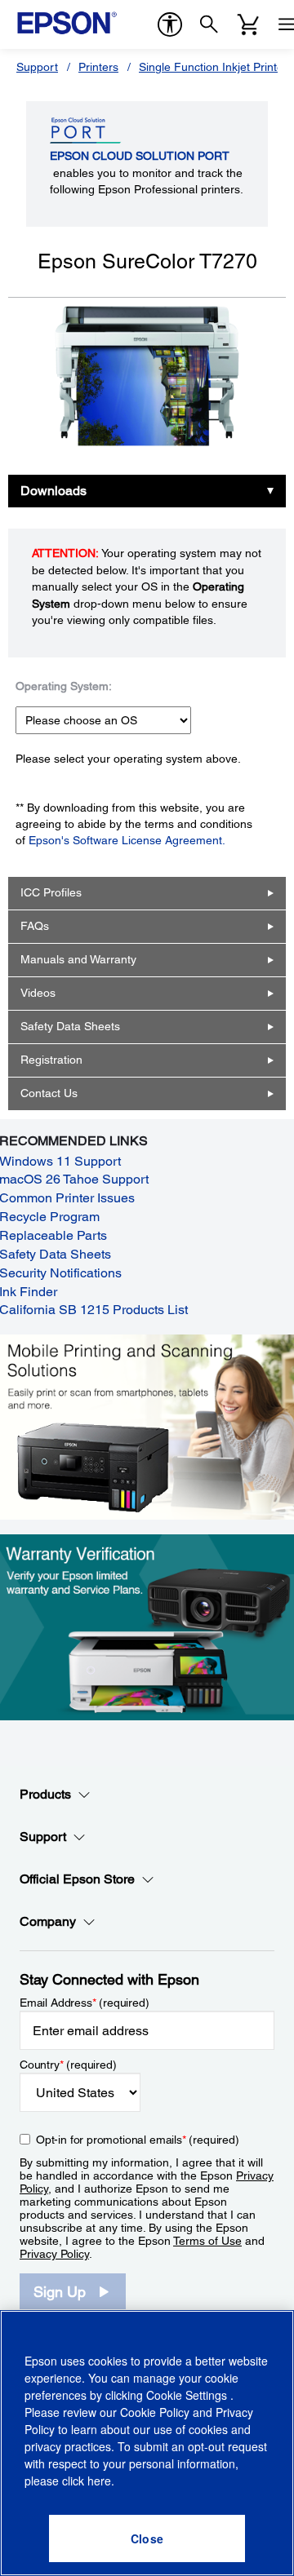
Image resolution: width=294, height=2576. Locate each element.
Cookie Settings (188, 2395)
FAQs (35, 926)
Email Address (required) (85, 2003)
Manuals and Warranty (78, 959)
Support (37, 67)
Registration (51, 1060)
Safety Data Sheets (70, 1026)
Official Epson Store (77, 1879)
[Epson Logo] (67, 23)
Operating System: (64, 686)
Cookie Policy (155, 2412)
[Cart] (248, 24)
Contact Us (49, 1093)
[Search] (209, 24)
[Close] (147, 2538)
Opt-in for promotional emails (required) (138, 2140)
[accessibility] (170, 24)
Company (48, 1921)
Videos (38, 993)
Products (45, 1794)
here (99, 2481)
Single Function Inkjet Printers (216, 67)
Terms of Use (207, 2241)
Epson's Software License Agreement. (127, 840)
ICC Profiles (51, 892)
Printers (98, 67)
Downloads (53, 491)
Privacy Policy (54, 2254)
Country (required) (68, 2065)
